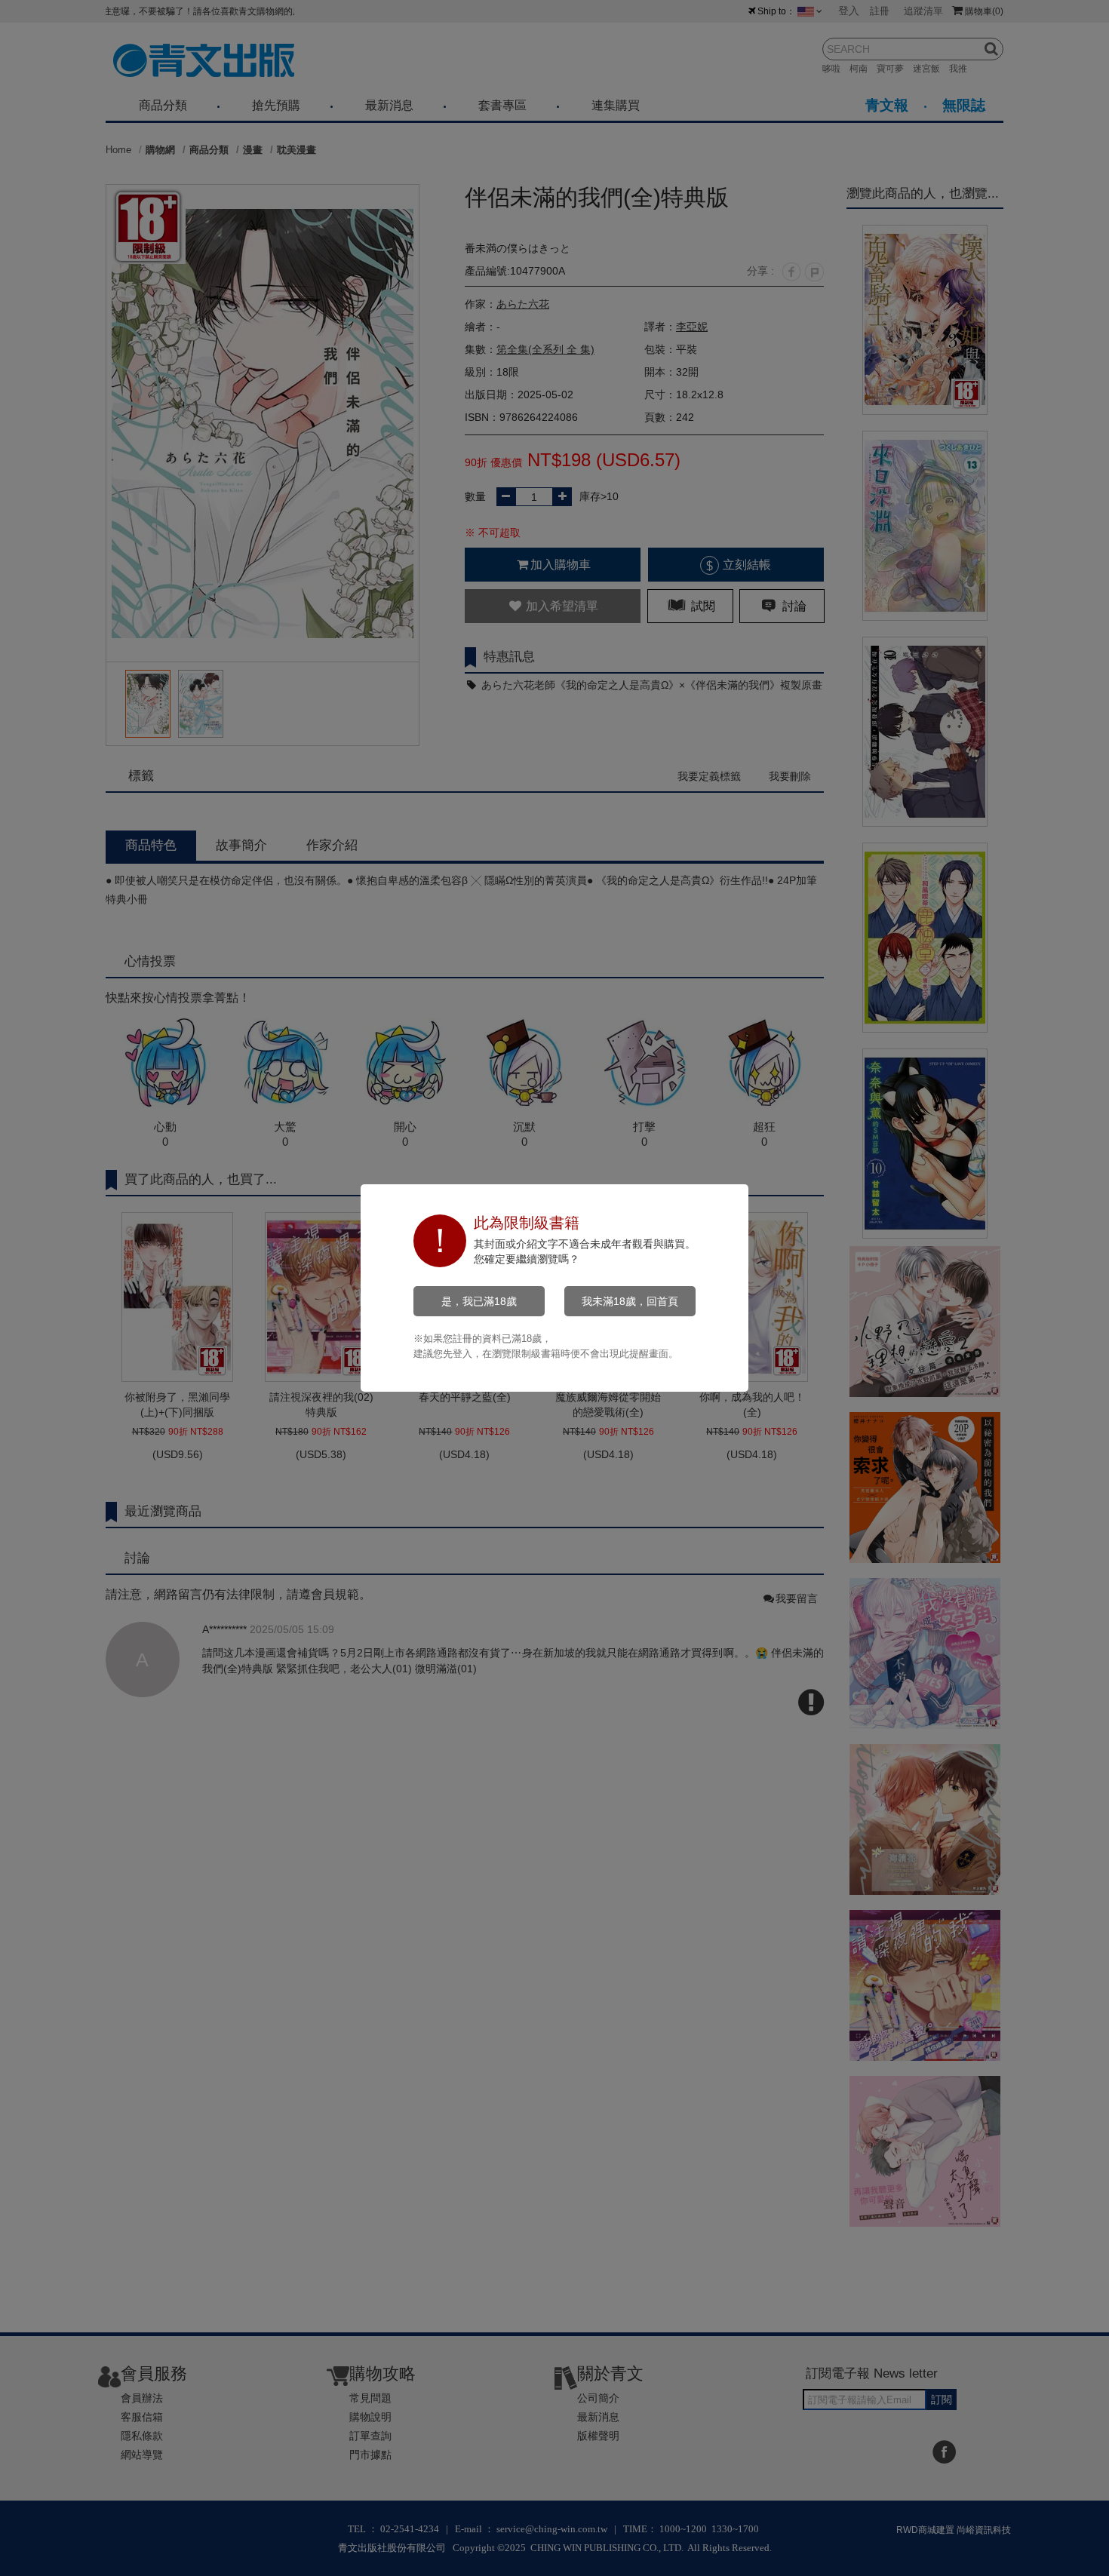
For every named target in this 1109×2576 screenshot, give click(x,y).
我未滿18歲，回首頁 (630, 1301)
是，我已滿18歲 (479, 1301)
